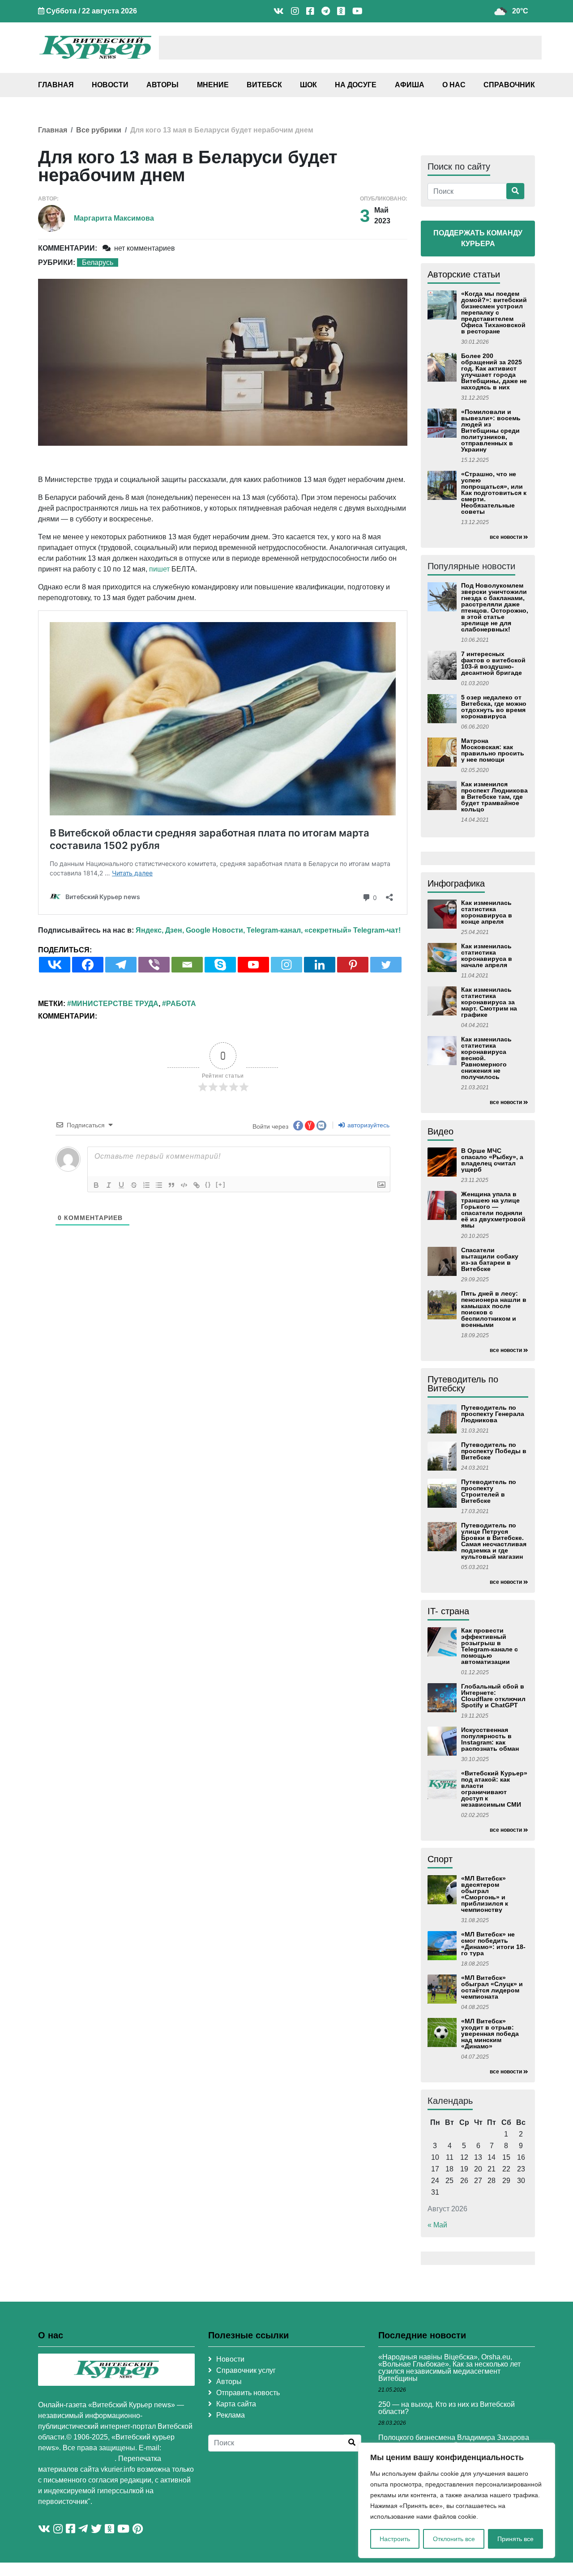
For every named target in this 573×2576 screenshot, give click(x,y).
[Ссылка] (197, 1185)
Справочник (509, 85)
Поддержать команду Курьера (478, 238)
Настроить (395, 2539)
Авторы (162, 85)
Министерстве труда (115, 1004)
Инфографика (456, 883)
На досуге (356, 85)
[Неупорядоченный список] (159, 1185)
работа (181, 1004)
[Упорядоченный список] (146, 1185)
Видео (440, 1131)
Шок (308, 85)
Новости (110, 85)
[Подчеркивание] (121, 1185)
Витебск (264, 85)
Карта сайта (236, 2404)
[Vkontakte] (55, 965)
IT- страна (448, 1611)
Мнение (213, 85)
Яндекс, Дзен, (160, 930)
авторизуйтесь (368, 1125)
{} (208, 1184)
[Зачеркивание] (134, 1185)
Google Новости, (215, 930)
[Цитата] (171, 1185)
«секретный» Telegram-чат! (353, 930)
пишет (159, 569)
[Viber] (154, 965)
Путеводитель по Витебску (463, 1384)
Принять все (515, 2539)
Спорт (440, 1859)
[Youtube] (253, 965)
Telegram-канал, (275, 930)
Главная (56, 85)
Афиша (410, 85)
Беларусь (98, 262)
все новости (506, 537)
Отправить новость (248, 2393)
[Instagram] (286, 965)
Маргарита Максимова (114, 218)
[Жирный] (96, 1185)
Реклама (231, 2415)
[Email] (187, 965)
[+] (221, 1184)
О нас (454, 85)
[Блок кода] (184, 1185)
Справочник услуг (246, 2370)
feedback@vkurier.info (76, 2459)
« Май (437, 2225)
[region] (457, 2500)
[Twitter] (386, 965)
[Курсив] (109, 1185)
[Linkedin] (320, 965)
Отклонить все (454, 2539)
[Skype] (220, 965)
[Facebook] (88, 965)
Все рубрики (99, 130)
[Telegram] (121, 965)
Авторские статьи (464, 274)
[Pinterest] (353, 965)
